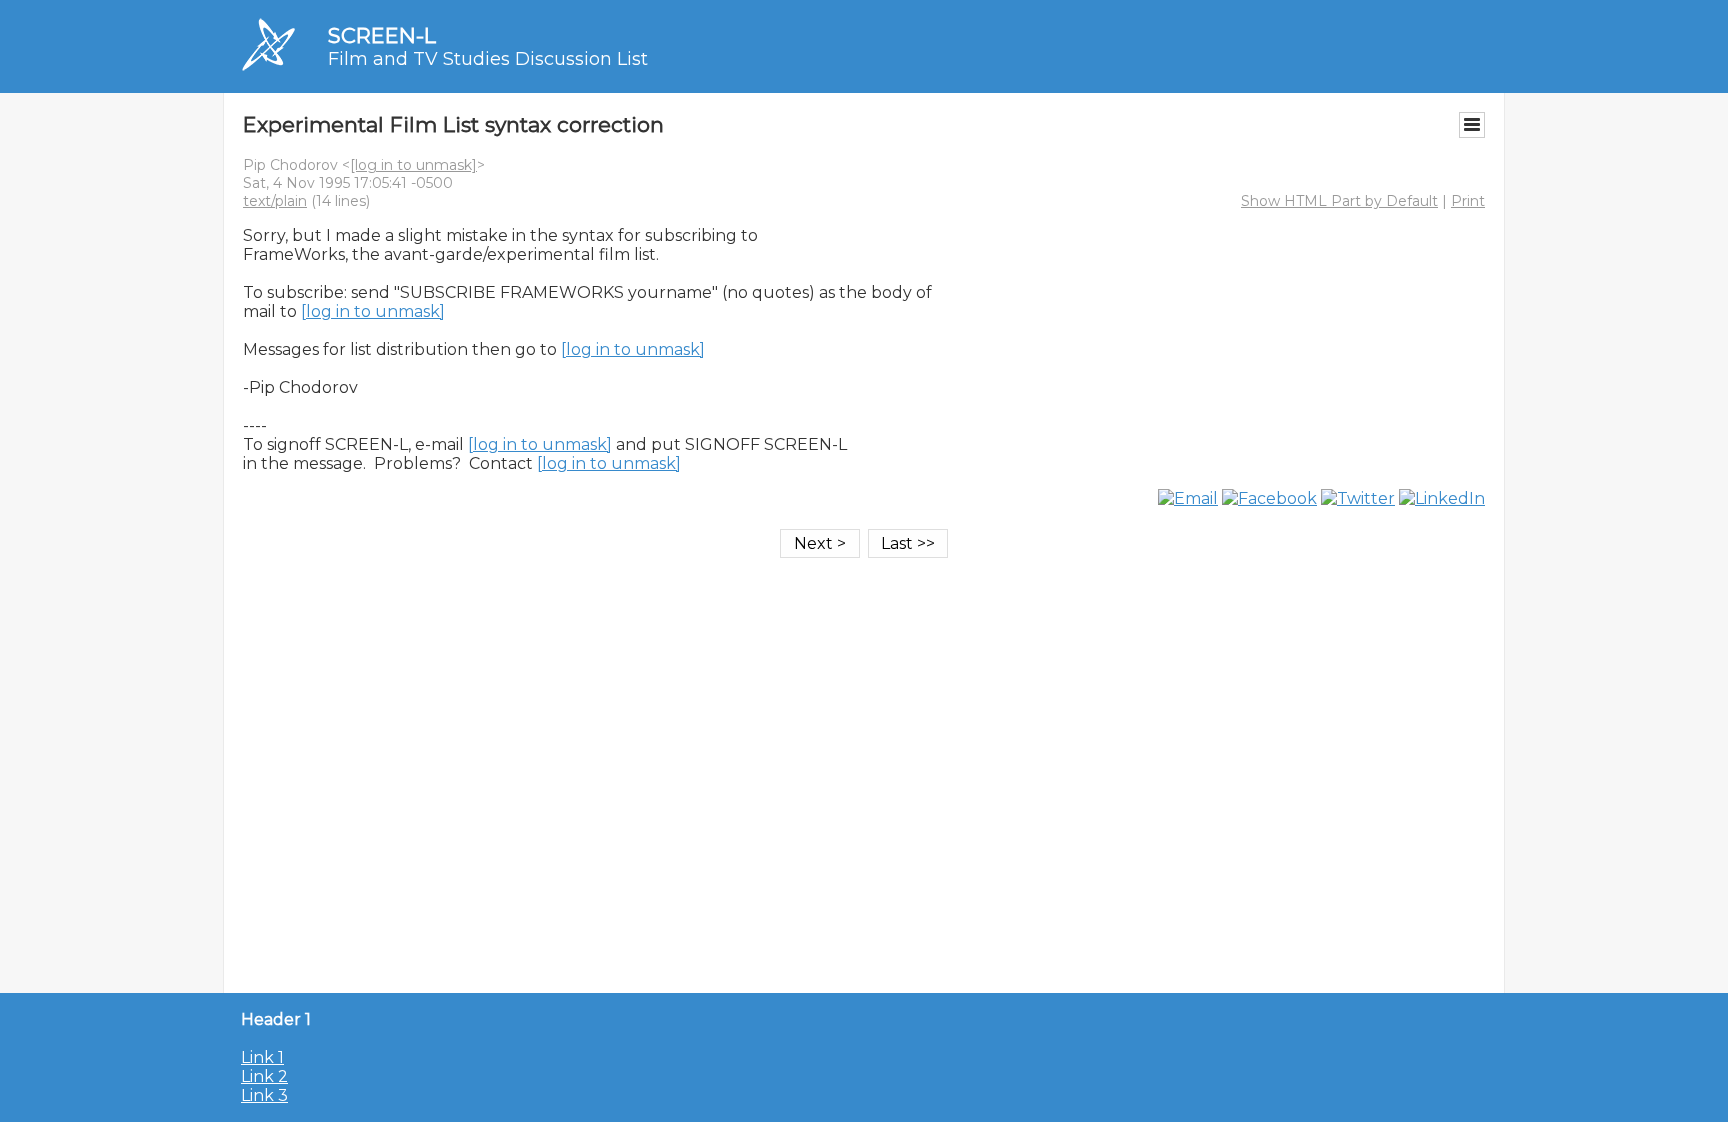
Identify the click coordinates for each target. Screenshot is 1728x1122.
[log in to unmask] (413, 165)
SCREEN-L (382, 35)
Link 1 (262, 1057)
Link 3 (264, 1095)
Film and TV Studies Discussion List (488, 59)
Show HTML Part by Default (1339, 201)
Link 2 (264, 1076)
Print (1468, 201)
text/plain (275, 201)
